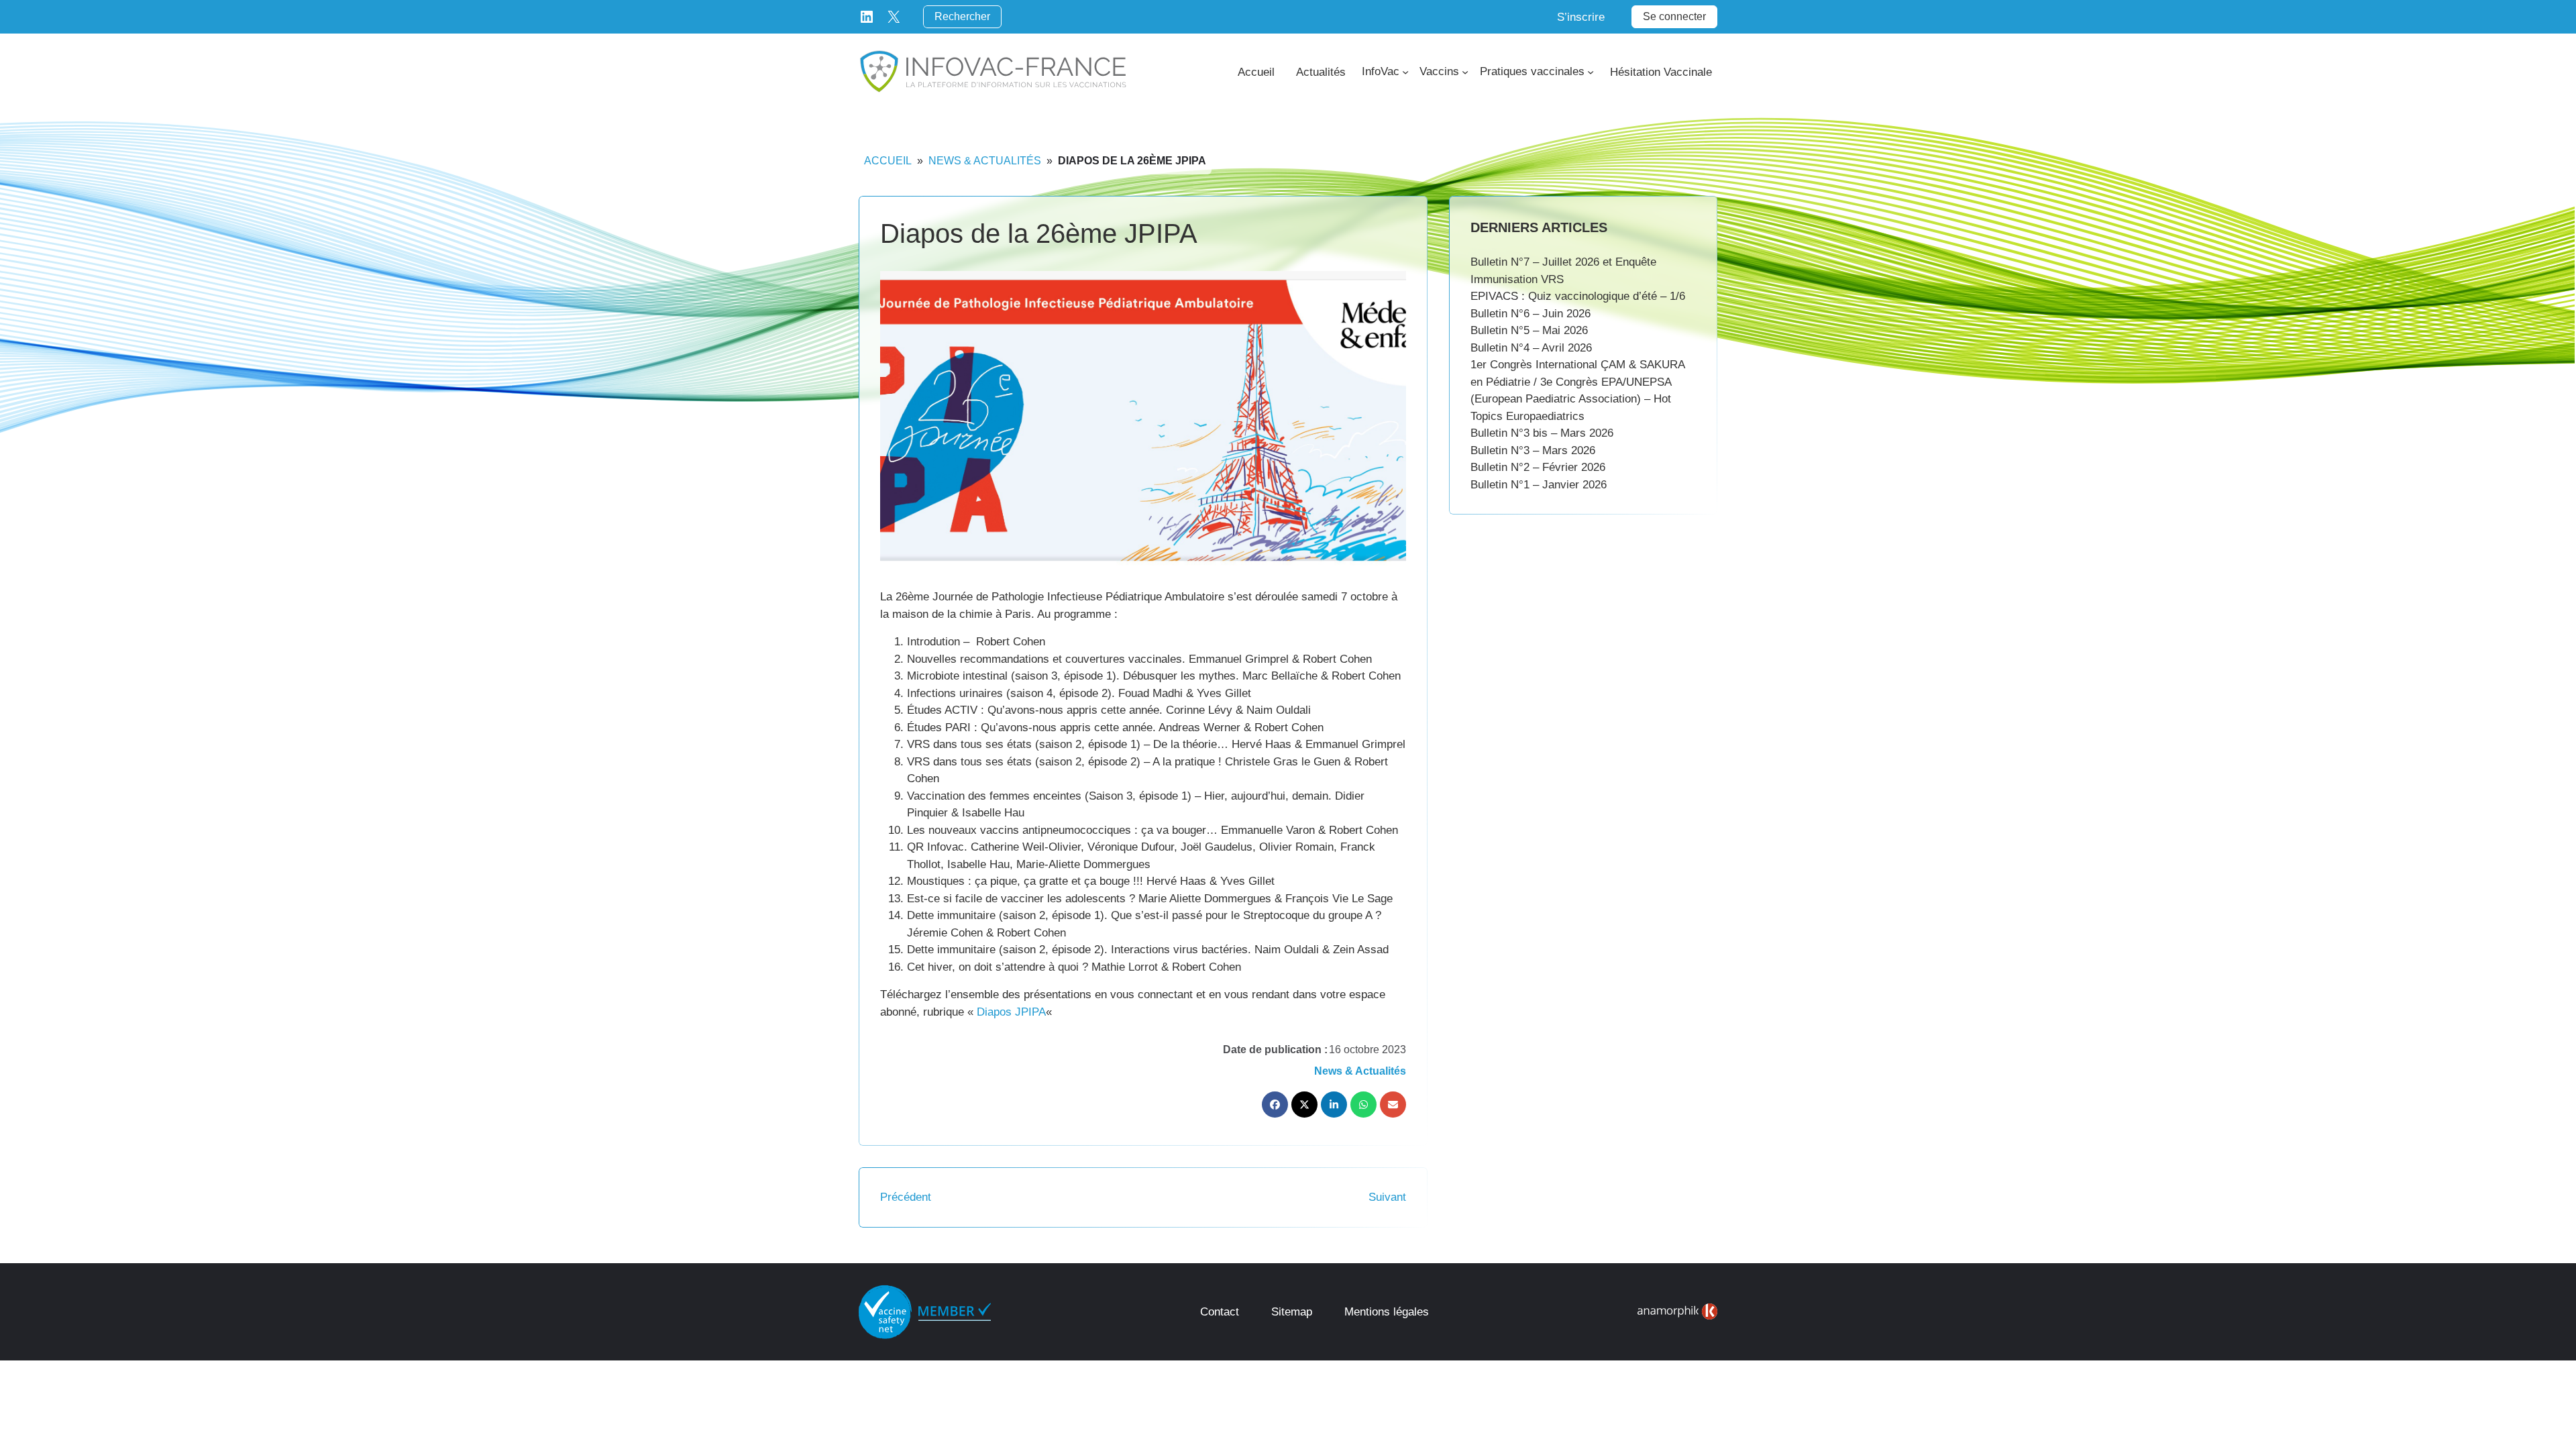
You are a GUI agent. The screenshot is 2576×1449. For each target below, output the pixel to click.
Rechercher (962, 16)
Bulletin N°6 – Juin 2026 (1531, 314)
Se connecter (1674, 16)
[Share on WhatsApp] (1363, 1105)
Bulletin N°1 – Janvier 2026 (1539, 485)
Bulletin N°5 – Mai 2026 (1529, 330)
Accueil (888, 161)
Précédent (906, 1197)
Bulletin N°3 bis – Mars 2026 (1542, 433)
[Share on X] (1304, 1105)
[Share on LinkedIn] (1334, 1105)
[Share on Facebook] (1275, 1105)
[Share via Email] (1393, 1105)
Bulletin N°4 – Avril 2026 (1531, 348)
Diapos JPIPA (1011, 1012)
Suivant (1387, 1197)
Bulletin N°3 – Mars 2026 (1533, 450)
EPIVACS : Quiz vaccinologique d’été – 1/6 (1578, 296)
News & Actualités (985, 161)
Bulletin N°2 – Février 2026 (1538, 467)
